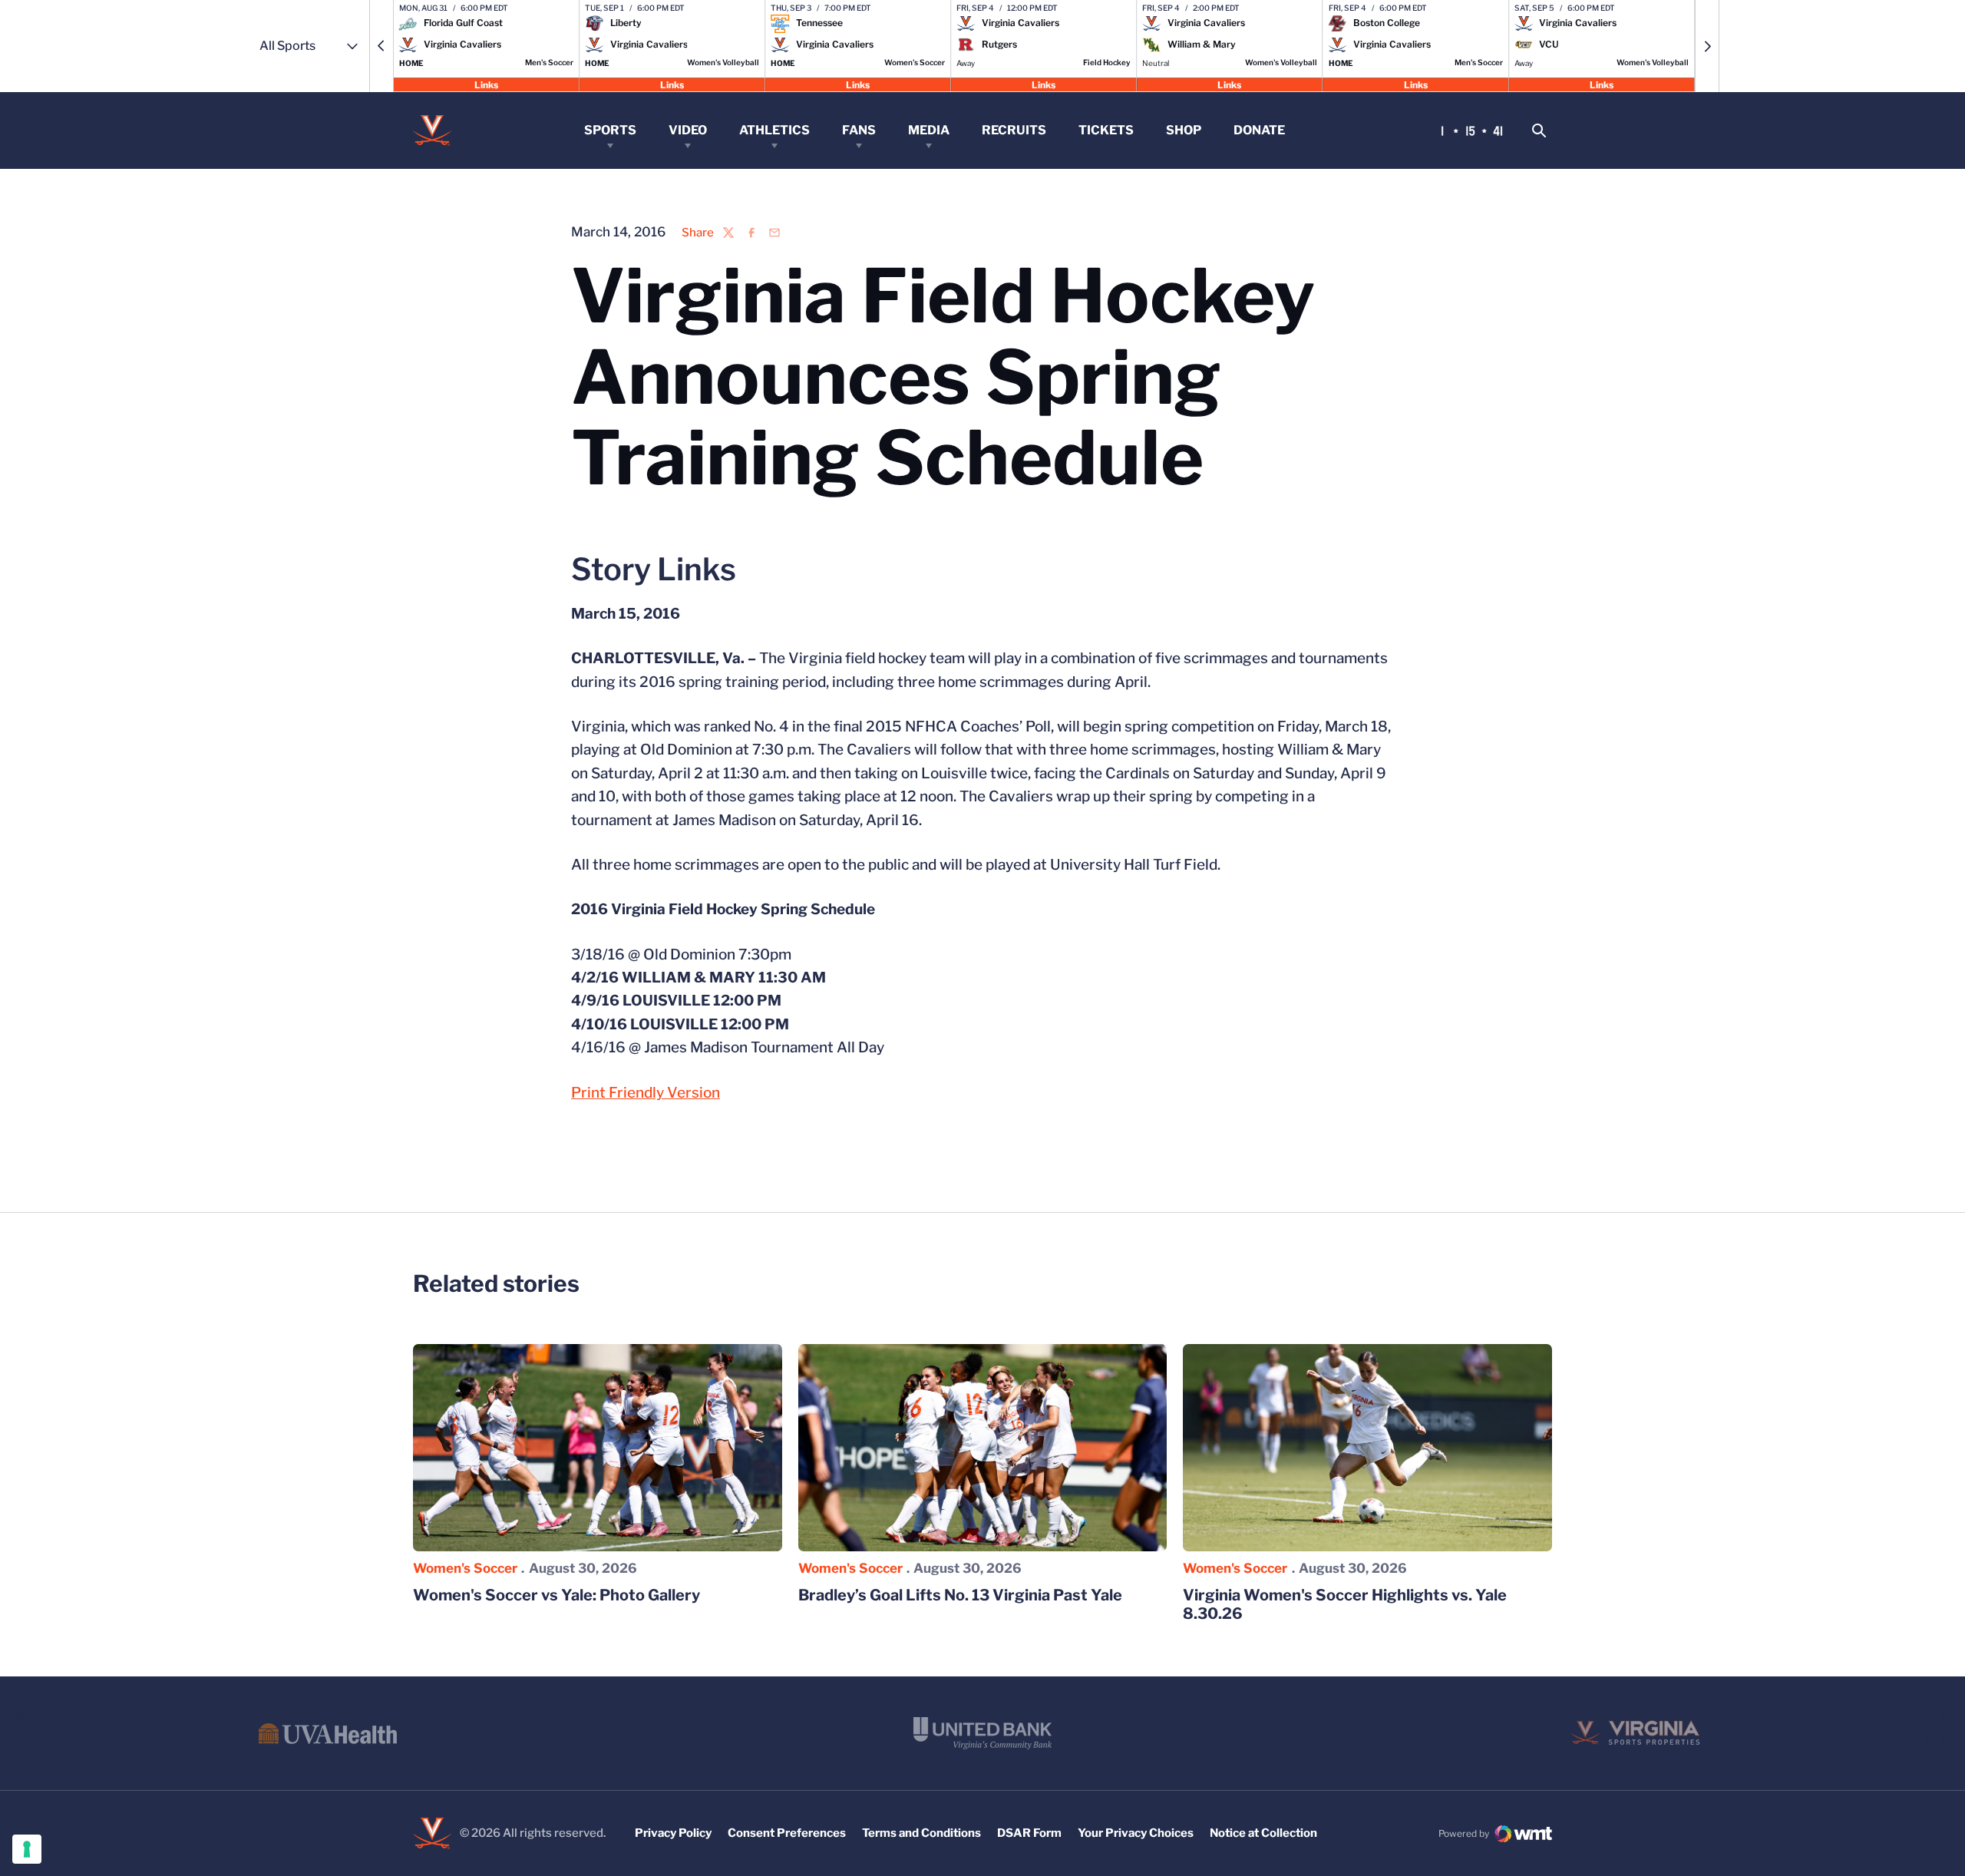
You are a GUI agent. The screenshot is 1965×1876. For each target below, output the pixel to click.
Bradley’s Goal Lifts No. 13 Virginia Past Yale (960, 1595)
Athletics (774, 130)
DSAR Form (1029, 1833)
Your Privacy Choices (1136, 1833)
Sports (610, 130)
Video (688, 130)
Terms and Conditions (921, 1833)
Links (486, 84)
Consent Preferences (787, 1833)
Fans (859, 130)
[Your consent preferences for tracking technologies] (27, 1849)
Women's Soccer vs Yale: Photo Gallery (556, 1595)
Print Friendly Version (646, 1093)
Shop (1184, 130)
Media (929, 130)
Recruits (1014, 130)
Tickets (1106, 130)
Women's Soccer (465, 1568)
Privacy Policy (673, 1833)
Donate (1259, 130)
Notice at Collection (1263, 1833)
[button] (381, 46)
